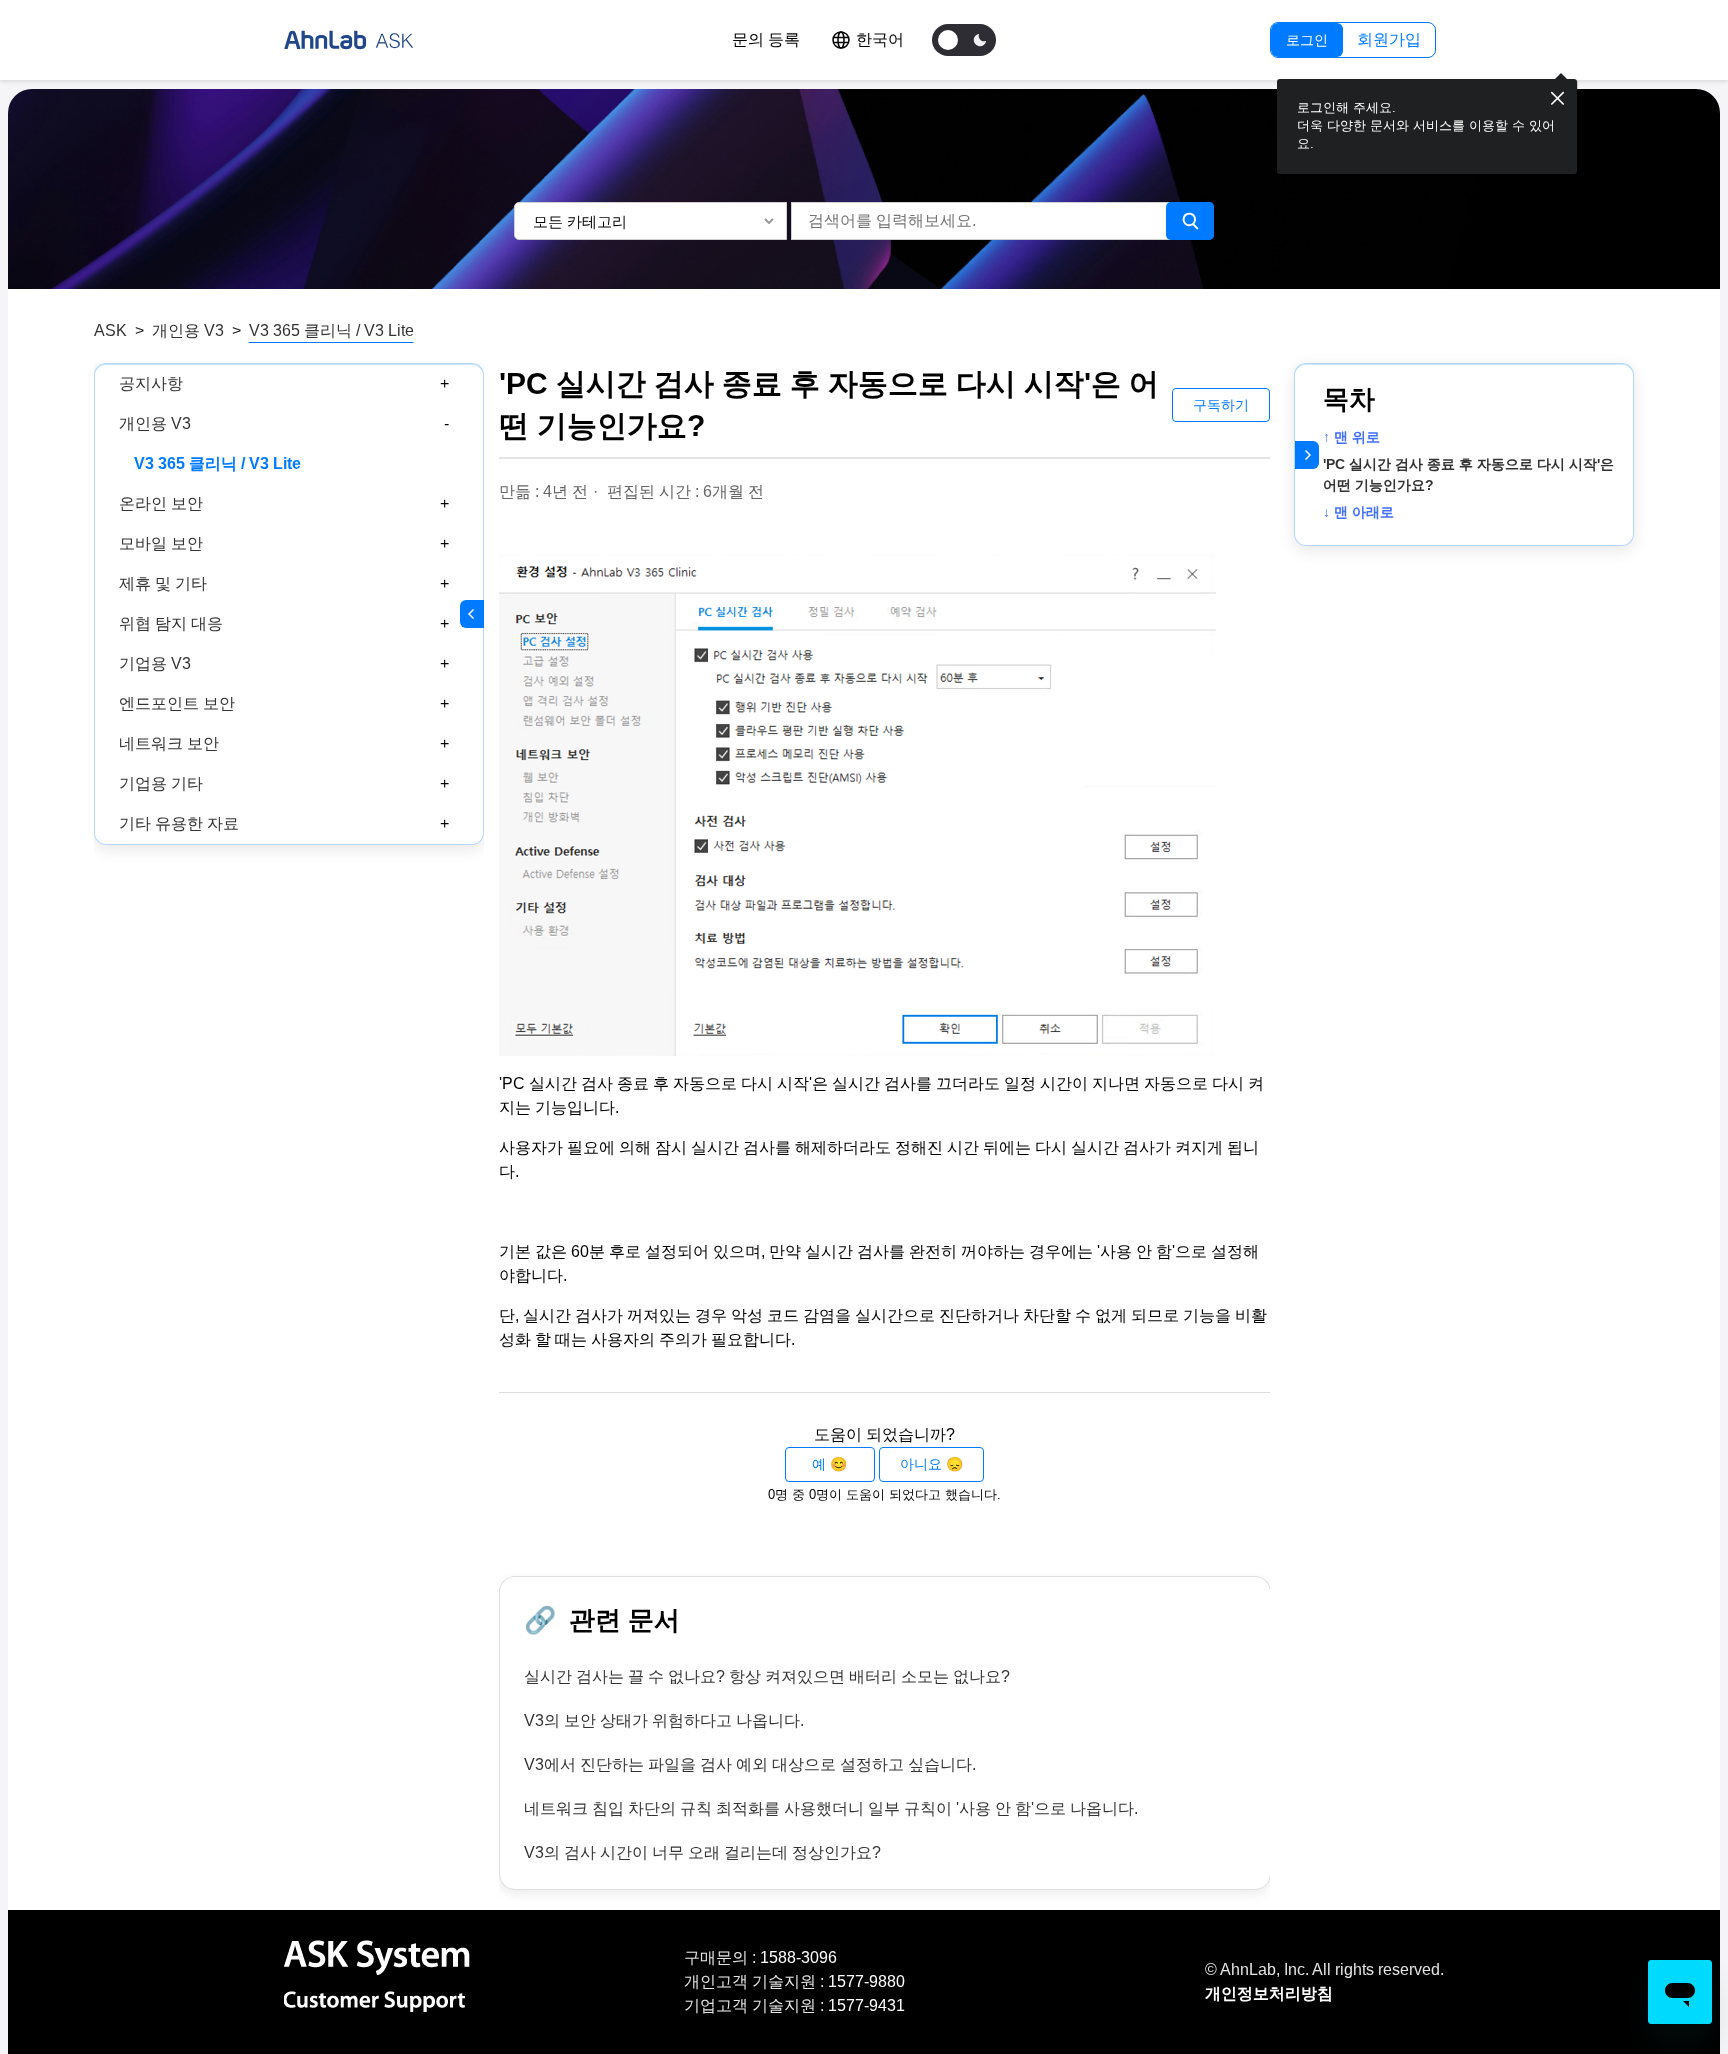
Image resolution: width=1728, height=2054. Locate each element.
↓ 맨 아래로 (1358, 512)
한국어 (880, 39)
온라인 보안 (161, 503)
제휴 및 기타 (163, 583)
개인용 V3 (188, 330)
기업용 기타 (161, 783)
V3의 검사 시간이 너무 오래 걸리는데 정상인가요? (702, 1852)
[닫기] (1557, 99)
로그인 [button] (1307, 40)
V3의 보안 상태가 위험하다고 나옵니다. (664, 1720)
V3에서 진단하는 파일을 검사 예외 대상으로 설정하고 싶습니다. (750, 1764)
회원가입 (1389, 39)
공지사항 (151, 383)
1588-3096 (798, 1957)
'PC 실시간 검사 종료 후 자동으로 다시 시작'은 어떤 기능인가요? (1468, 474)
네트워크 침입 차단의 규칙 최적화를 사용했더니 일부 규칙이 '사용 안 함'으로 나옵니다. (831, 1808)
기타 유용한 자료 (179, 823)
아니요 (921, 1464)
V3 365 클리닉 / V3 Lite (331, 330)
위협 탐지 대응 (171, 623)
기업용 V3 (155, 663)
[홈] (349, 40)
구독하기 (1221, 405)
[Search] (1190, 221)
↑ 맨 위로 (1351, 437)
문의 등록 (766, 39)
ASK (110, 330)
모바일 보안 (161, 543)
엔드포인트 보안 (177, 703)
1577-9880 (866, 1981)
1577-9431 (866, 2005)
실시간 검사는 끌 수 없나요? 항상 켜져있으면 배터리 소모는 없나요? (767, 1676)
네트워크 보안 (169, 743)
